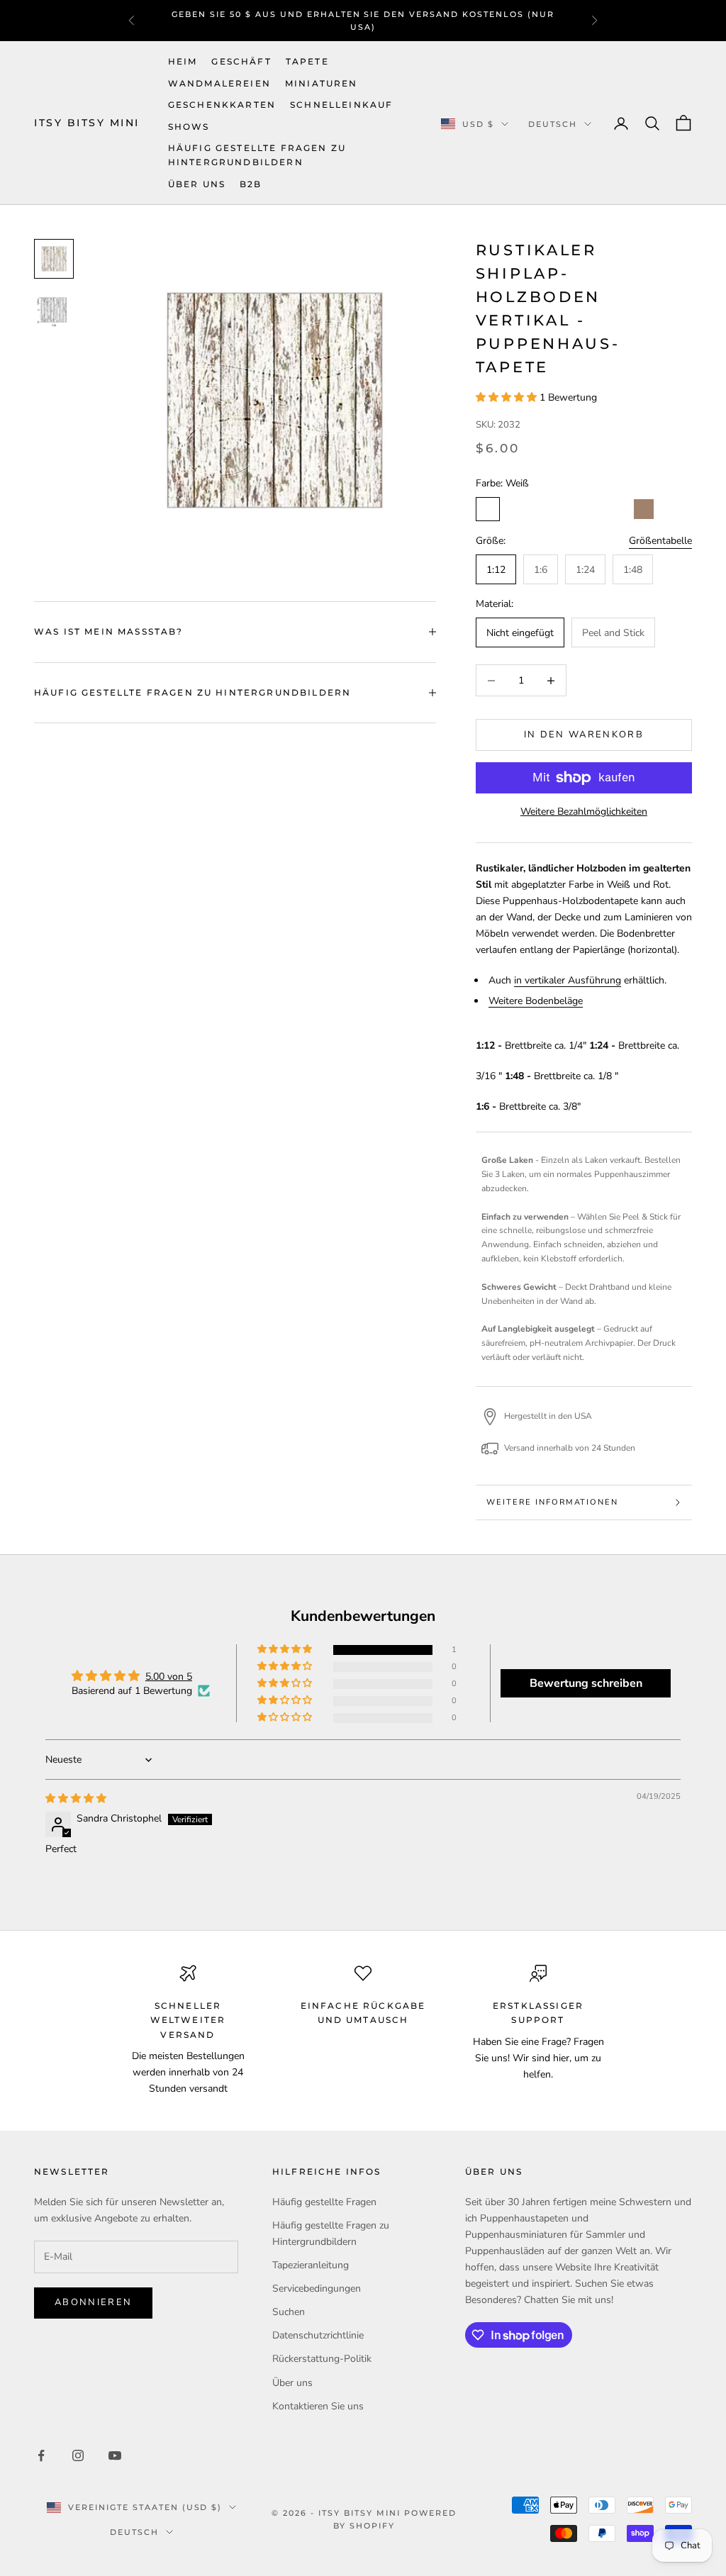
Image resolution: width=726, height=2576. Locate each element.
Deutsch (553, 124)
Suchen (289, 2312)
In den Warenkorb (584, 735)
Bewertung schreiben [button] (586, 1683)
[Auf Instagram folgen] (78, 2455)
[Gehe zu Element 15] (54, 310)
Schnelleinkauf (341, 105)
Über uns (197, 184)
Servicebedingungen (317, 2288)
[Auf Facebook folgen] (41, 2455)
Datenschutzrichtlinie (318, 2335)
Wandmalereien (219, 83)
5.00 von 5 (169, 1677)
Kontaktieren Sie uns (318, 2406)
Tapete (307, 61)
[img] (76, 1799)
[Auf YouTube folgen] (115, 2455)
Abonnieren (93, 2302)
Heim (183, 61)
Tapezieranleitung (311, 2265)
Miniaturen (322, 83)
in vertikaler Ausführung (568, 980)
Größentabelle (660, 541)
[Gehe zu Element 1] (54, 259)
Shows (189, 127)
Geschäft (241, 61)
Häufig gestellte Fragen (324, 2202)
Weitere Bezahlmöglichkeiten (584, 812)
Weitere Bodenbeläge (536, 1001)
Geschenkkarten (222, 105)
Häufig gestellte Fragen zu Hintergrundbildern (257, 155)
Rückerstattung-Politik (322, 2359)
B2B (251, 184)
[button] (508, 397)
